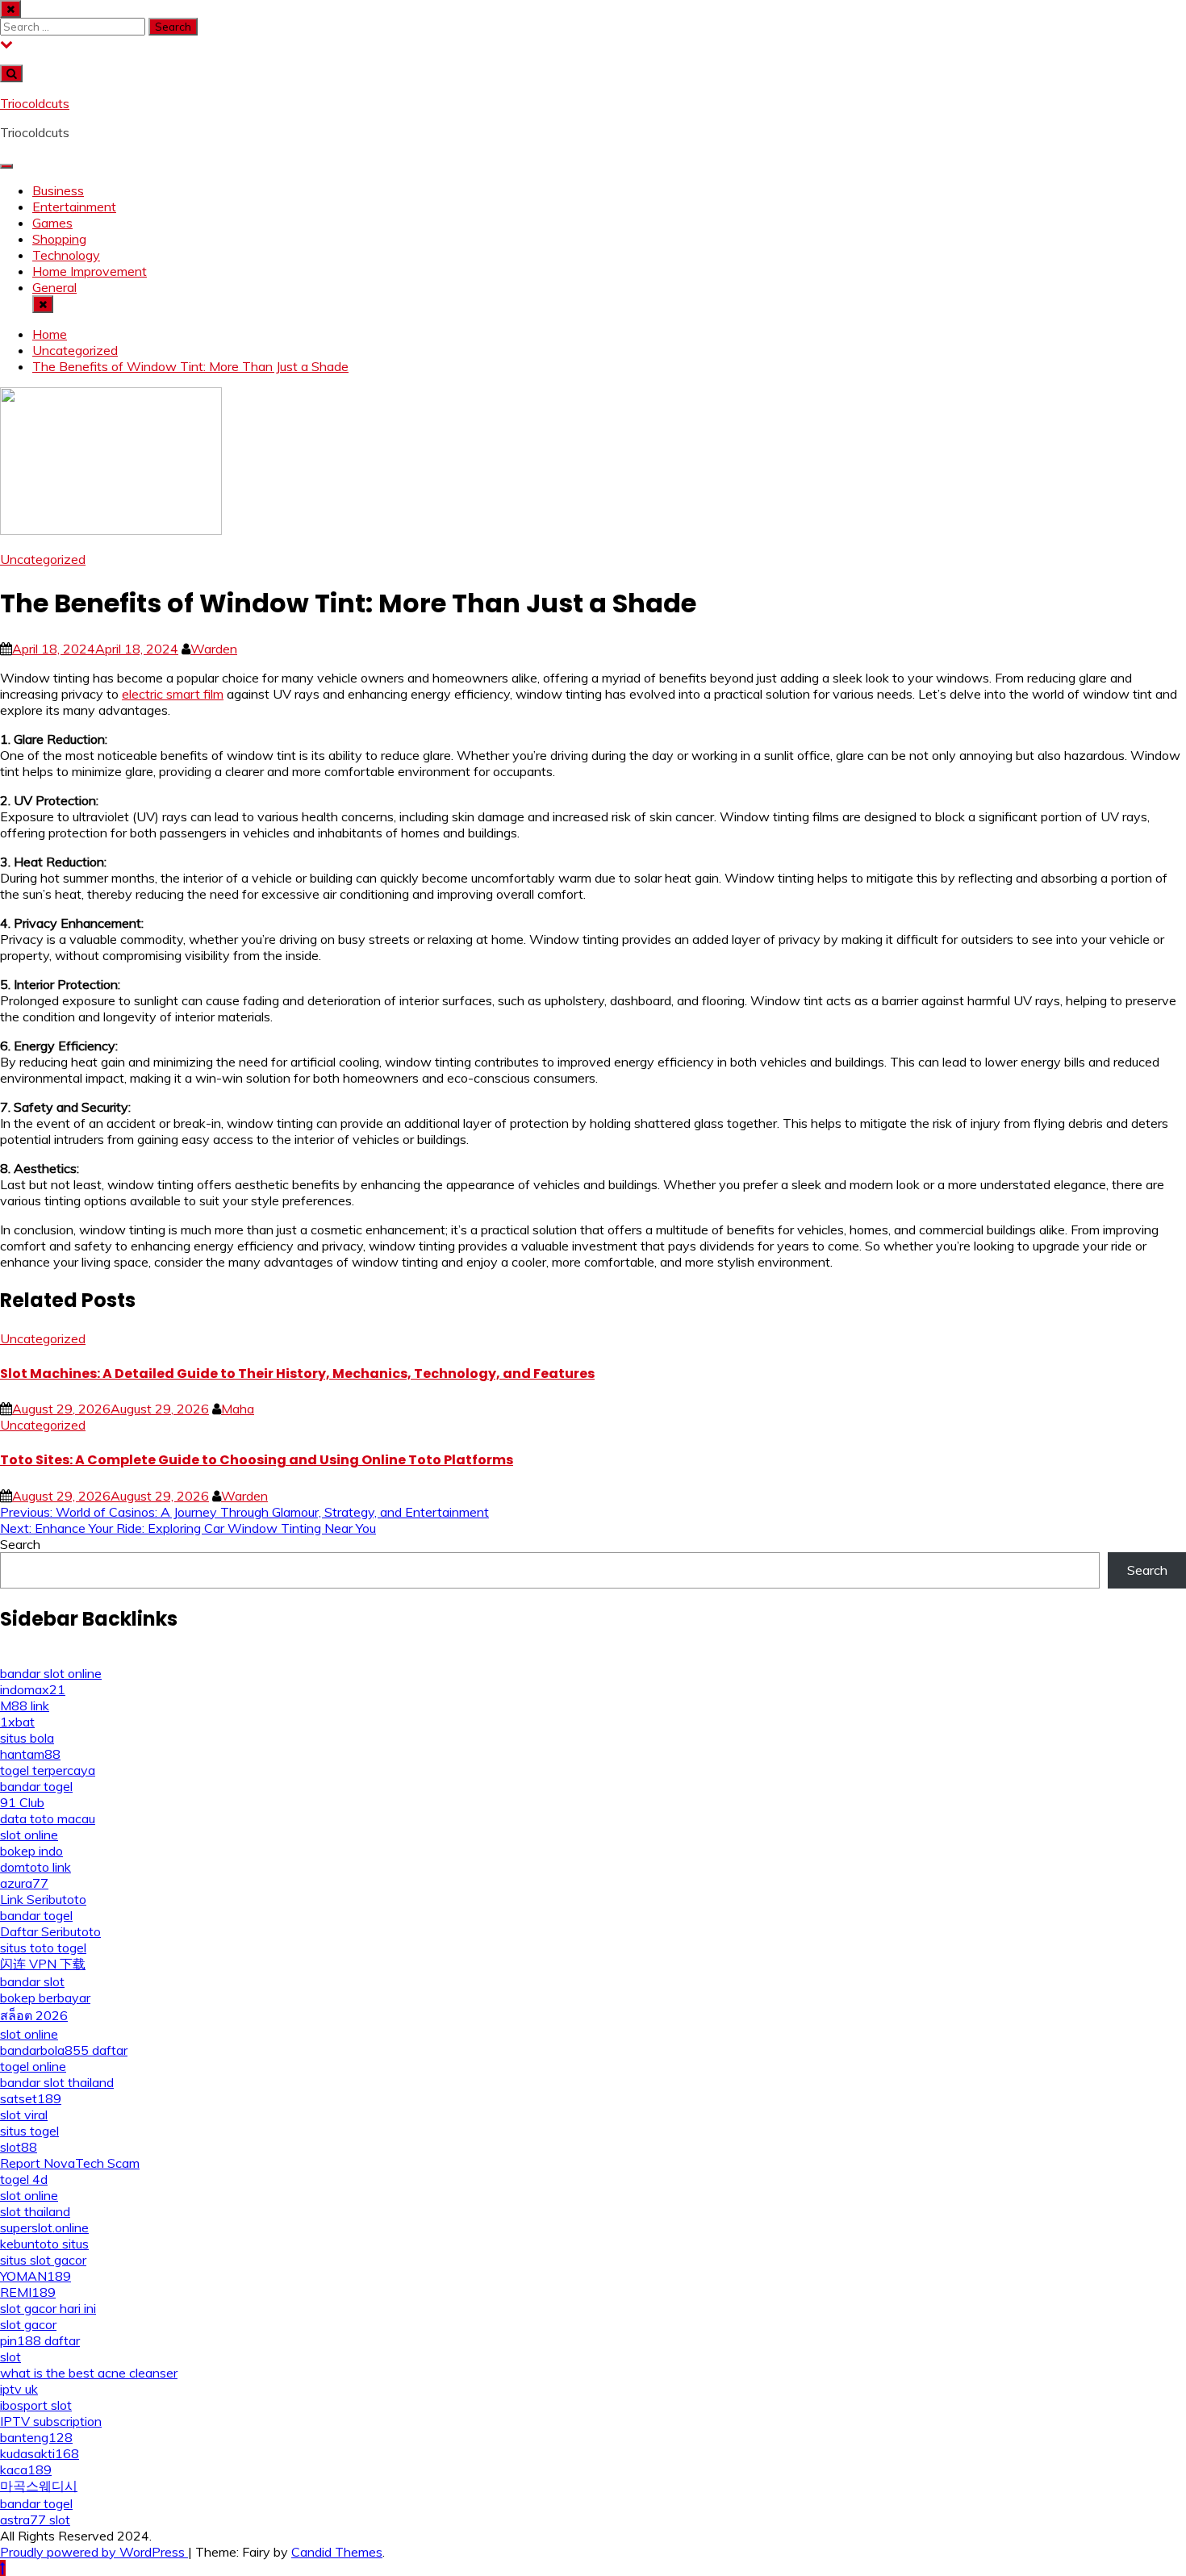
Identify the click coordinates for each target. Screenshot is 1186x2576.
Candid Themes (337, 2552)
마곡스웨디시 (39, 2486)
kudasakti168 (40, 2453)
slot (10, 2357)
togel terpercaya (48, 1770)
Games (52, 223)
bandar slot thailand (57, 2082)
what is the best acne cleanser (89, 2373)
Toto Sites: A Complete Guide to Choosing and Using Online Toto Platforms (257, 1460)
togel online (33, 2066)
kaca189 (26, 2470)
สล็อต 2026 (34, 2015)
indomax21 (33, 1689)
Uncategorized (43, 559)
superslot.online (44, 2227)
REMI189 (28, 2292)
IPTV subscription (51, 2421)
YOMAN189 (35, 2276)
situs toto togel (43, 1948)
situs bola (27, 1738)
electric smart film (173, 694)
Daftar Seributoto (50, 1931)
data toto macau (48, 1818)
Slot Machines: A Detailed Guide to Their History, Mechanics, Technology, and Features (297, 1374)
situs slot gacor (43, 2260)
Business (58, 190)
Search (20, 1544)
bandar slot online (51, 1673)
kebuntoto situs (44, 2244)
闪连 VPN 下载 (43, 1964)
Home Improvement (90, 271)
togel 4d (24, 2179)
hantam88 (30, 1754)
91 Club (22, 1802)
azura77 (24, 1883)
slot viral (24, 2115)
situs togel (29, 2131)
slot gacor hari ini (48, 2308)
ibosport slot (36, 2405)
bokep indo (31, 1851)
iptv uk (19, 2389)
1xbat (17, 1722)
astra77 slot (35, 2520)
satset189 (31, 2098)
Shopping (59, 239)
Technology (66, 255)
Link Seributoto (43, 1899)
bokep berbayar (45, 1998)
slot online (29, 1835)
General (54, 287)
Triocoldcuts (35, 103)
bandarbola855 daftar (64, 2050)
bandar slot (32, 1981)
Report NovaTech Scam (70, 2163)
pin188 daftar (40, 2340)
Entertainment (74, 207)
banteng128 (36, 2437)
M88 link (25, 1706)
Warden (214, 649)
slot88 (19, 2147)
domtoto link (35, 1867)
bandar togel (36, 1786)
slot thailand (35, 2211)
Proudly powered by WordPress (94, 2552)
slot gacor (28, 2324)
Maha (238, 1409)
